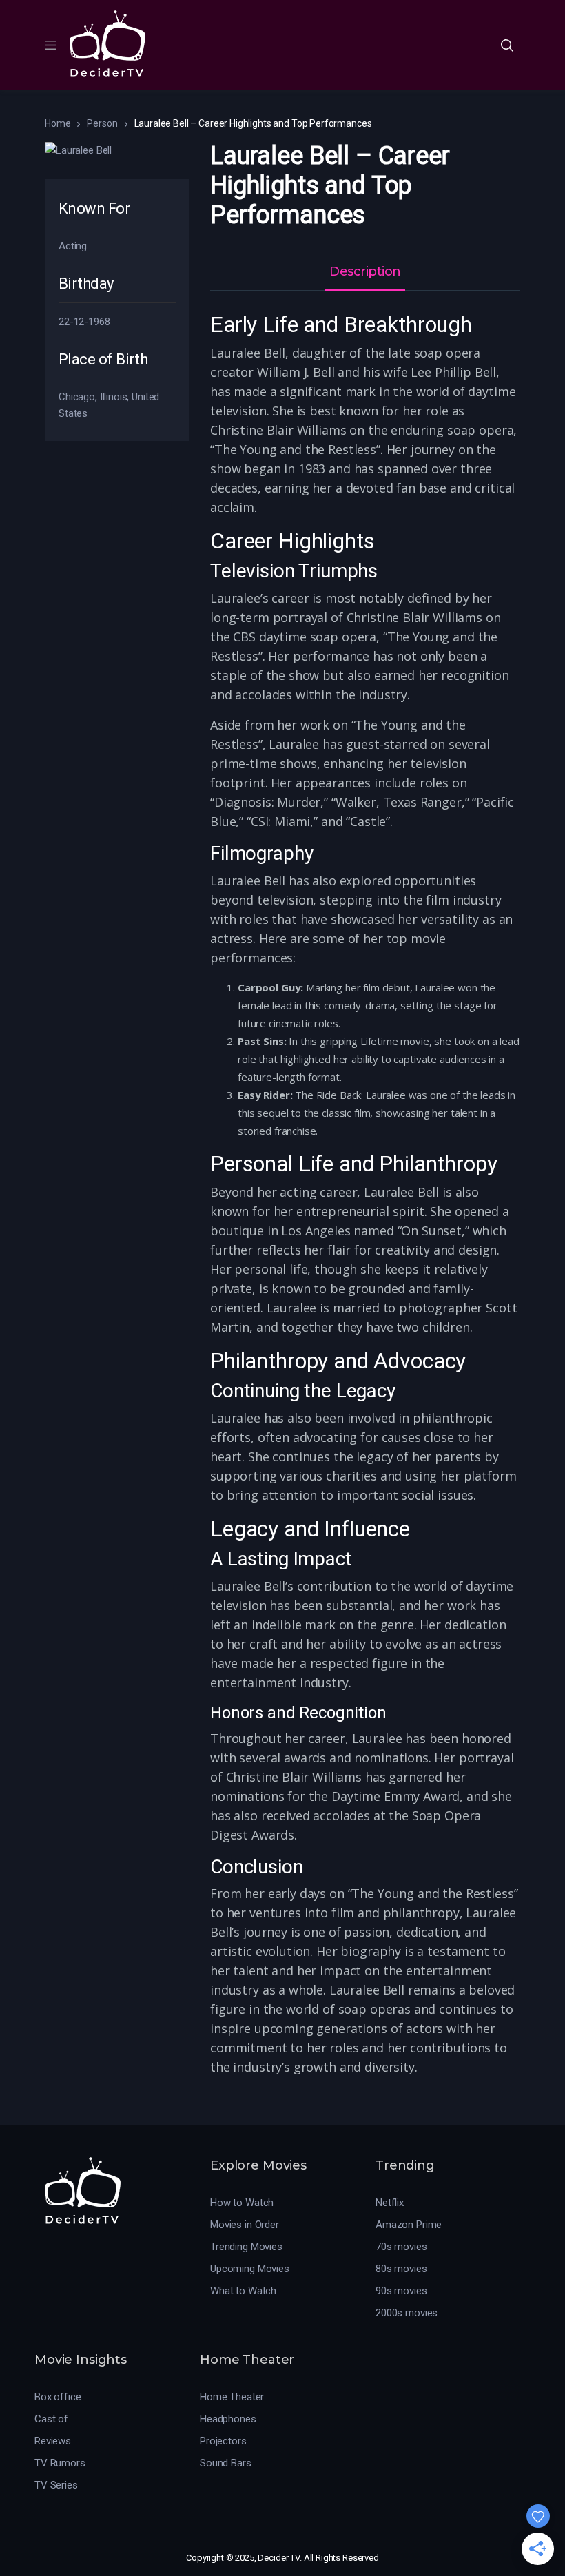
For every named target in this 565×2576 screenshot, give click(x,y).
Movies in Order (245, 2225)
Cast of (51, 2419)
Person (102, 123)
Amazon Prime (409, 2225)
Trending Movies (246, 2247)
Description (365, 272)
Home (58, 123)
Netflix (390, 2203)
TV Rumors (60, 2463)
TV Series (56, 2485)
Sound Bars (226, 2463)
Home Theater (232, 2397)
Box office (58, 2397)
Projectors (223, 2441)
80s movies (401, 2269)
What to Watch (243, 2291)
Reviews (53, 2441)
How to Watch (242, 2203)
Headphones (228, 2419)
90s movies (401, 2291)
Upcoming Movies (250, 2269)
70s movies (401, 2247)
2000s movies (407, 2313)
